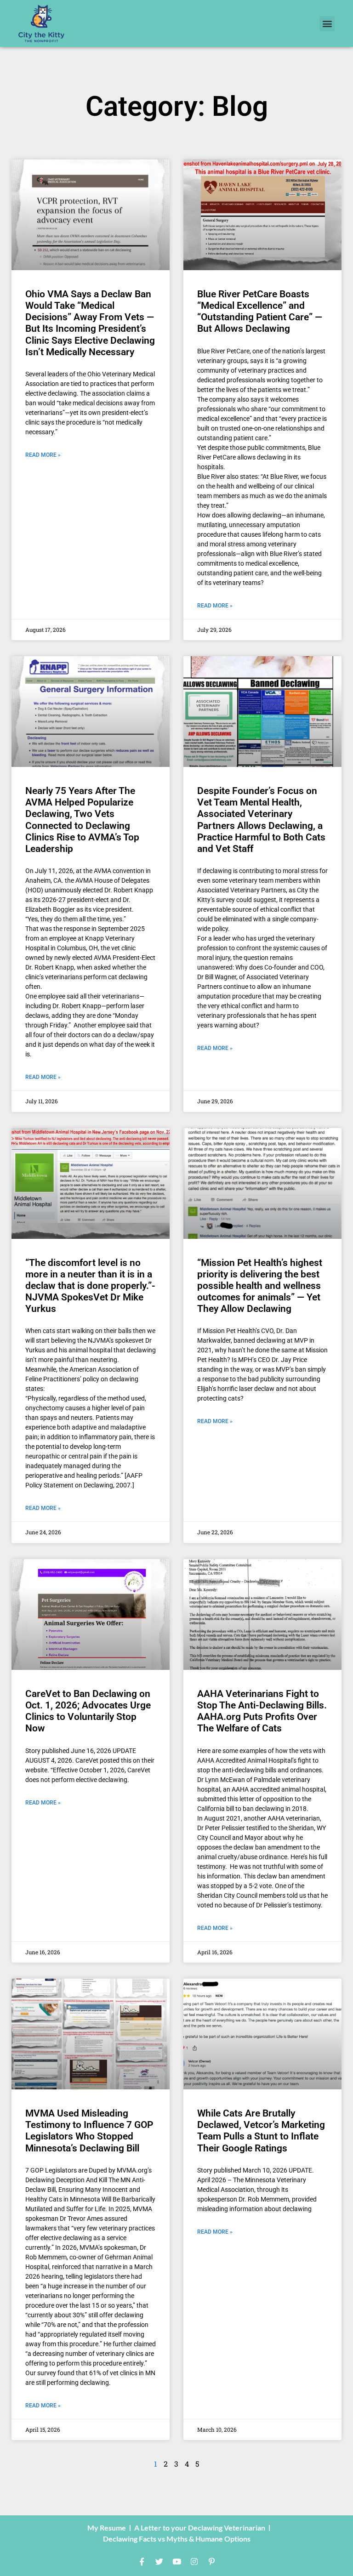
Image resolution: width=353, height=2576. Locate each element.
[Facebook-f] (142, 2561)
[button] (327, 24)
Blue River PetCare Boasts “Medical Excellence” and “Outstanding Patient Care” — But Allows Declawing (260, 312)
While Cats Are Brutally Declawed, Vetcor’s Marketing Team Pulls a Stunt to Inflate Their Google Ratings (261, 2131)
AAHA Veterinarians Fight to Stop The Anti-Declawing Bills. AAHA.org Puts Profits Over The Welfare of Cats (262, 1711)
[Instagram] (194, 2561)
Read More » (43, 455)
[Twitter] (159, 2561)
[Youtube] (176, 2561)
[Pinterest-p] (211, 2561)
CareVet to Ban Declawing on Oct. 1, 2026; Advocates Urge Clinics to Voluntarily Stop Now (88, 1711)
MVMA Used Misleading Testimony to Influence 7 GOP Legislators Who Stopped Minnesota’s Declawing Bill (89, 2131)
